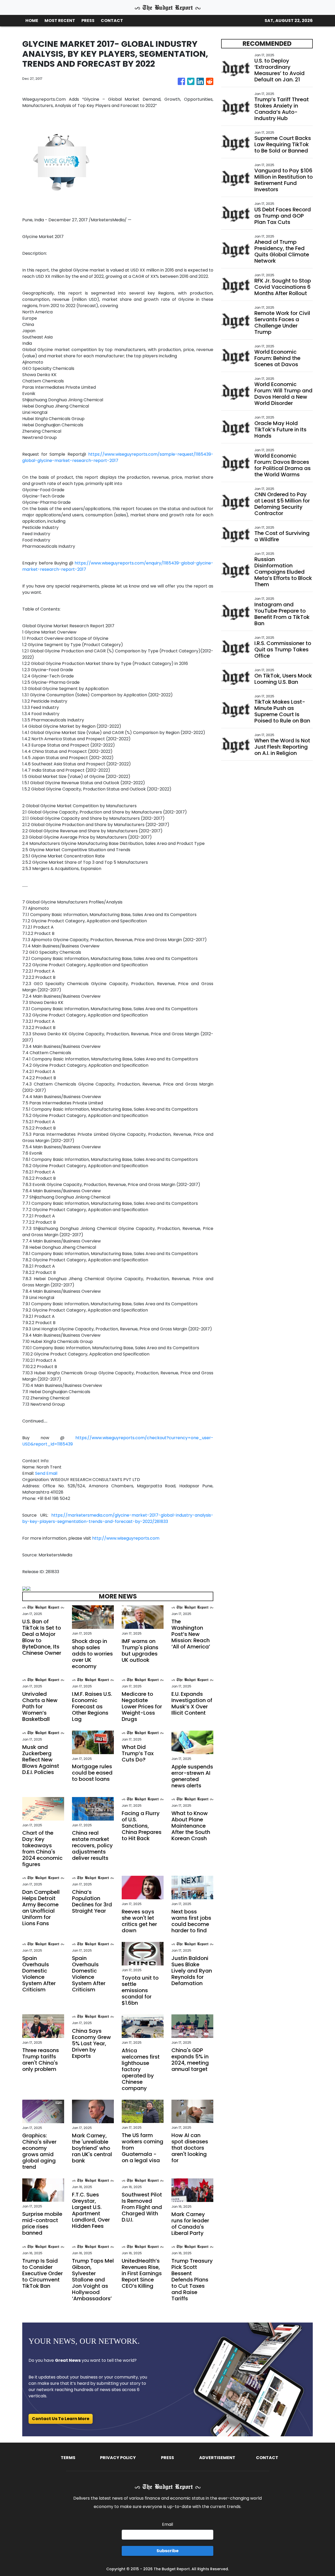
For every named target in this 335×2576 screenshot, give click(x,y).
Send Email (46, 1473)
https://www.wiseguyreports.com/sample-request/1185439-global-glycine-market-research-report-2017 (118, 457)
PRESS (88, 21)
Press (167, 2458)
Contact (267, 2458)
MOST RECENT (60, 21)
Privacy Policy (118, 2458)
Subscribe (167, 2551)
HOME (32, 21)
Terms (68, 2458)
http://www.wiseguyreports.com (126, 1538)
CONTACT (112, 21)
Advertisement (217, 2458)
